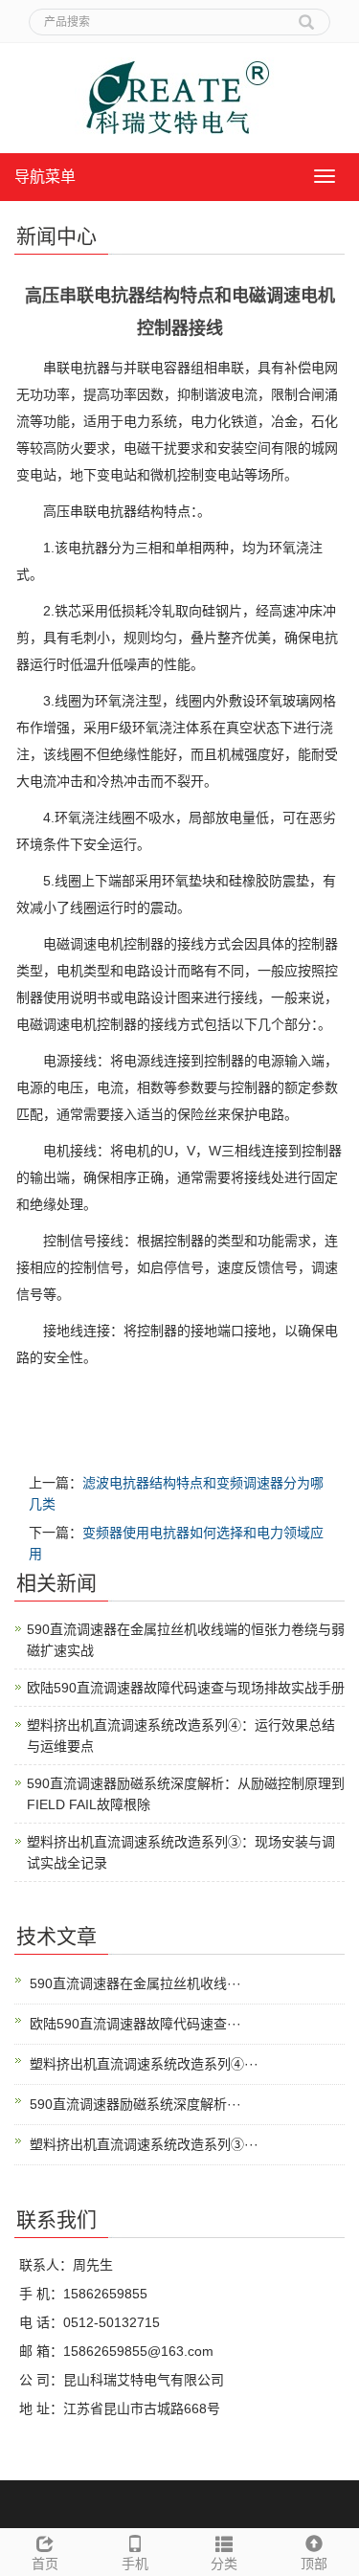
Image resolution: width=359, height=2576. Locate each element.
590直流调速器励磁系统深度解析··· (135, 2104)
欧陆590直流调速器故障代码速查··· (135, 2024)
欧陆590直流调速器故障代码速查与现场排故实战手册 (186, 1688)
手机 (135, 2564)
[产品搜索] (306, 15)
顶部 (314, 2564)
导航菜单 (45, 177)
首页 (45, 2564)
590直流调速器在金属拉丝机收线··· (135, 1983)
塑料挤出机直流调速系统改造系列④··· (144, 2064)
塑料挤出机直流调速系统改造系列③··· (144, 2144)
